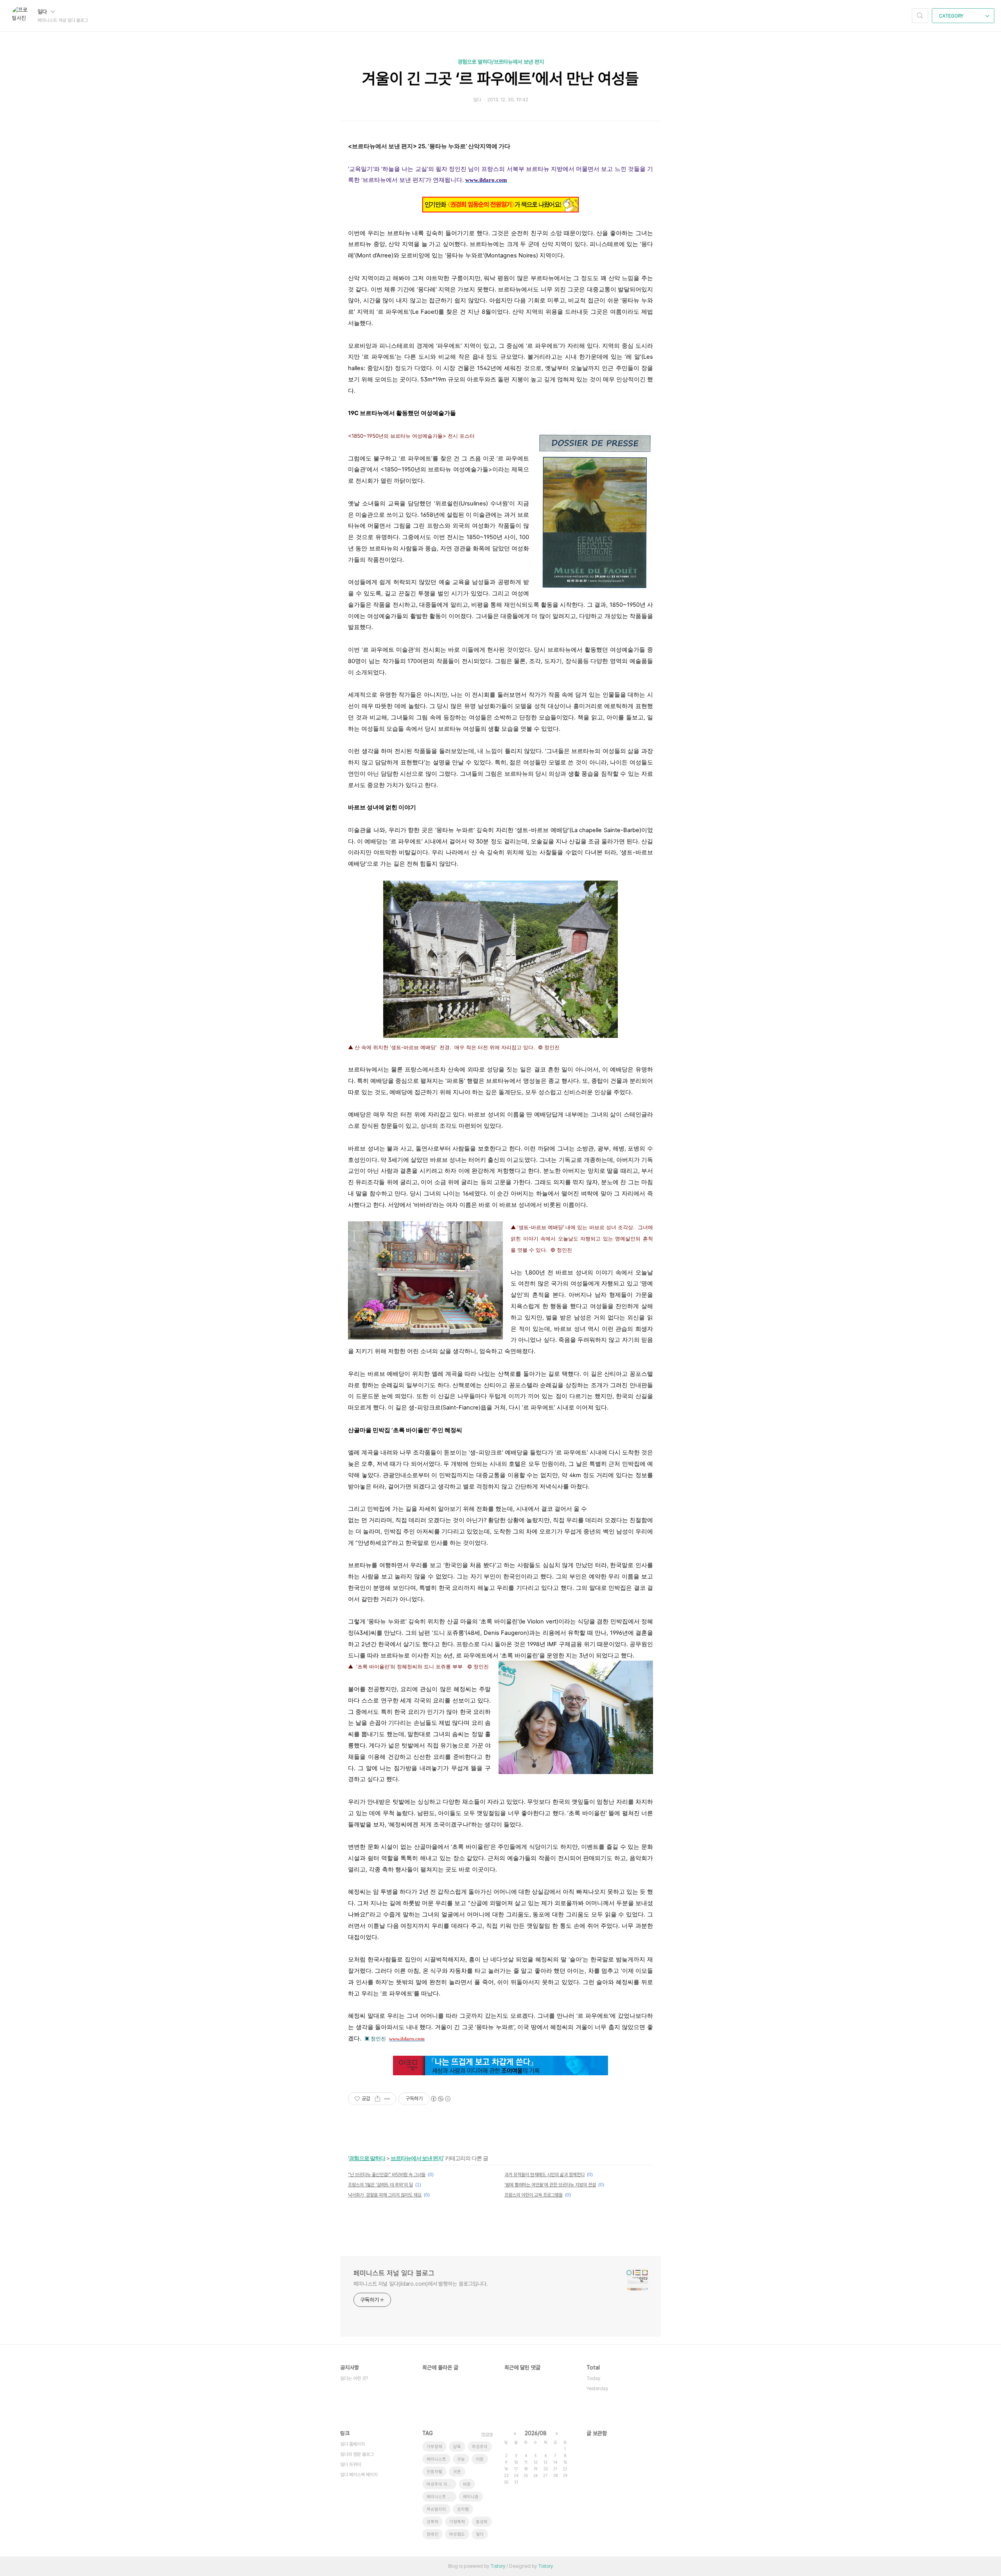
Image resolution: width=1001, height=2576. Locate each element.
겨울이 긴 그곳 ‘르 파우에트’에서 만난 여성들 (500, 79)
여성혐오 (457, 2534)
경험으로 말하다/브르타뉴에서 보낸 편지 (501, 62)
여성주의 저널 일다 (441, 2484)
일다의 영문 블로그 (357, 2454)
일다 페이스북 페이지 (359, 2475)
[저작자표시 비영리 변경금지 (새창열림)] (440, 2099)
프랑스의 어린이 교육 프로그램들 (534, 2195)
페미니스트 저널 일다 (441, 2497)
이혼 (480, 2459)
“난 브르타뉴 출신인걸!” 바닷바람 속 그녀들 (387, 2175)
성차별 (463, 2509)
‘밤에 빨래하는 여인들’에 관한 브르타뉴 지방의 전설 (550, 2185)
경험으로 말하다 (367, 2158)
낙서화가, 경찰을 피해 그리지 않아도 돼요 (385, 2195)
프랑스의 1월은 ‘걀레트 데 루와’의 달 (380, 2185)
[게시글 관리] (387, 2099)
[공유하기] (378, 2099)
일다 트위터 (351, 2465)
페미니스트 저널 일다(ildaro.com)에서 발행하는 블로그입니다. (421, 2284)
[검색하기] (920, 16)
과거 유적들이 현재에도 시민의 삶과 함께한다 (544, 2175)
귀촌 (457, 2472)
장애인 (432, 2534)
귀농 (461, 2459)
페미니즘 (471, 2497)
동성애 (482, 2522)
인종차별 (434, 2472)
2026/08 (536, 2433)
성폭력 (432, 2522)
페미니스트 (436, 2459)
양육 (457, 2447)
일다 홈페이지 (353, 2444)
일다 (43, 12)
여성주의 (480, 2447)
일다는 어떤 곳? (354, 2378)
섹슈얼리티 (436, 2509)
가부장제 (434, 2447)
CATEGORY (952, 16)
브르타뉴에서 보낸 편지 (417, 2158)
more (487, 2434)
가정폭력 (457, 2522)
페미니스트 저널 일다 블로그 (394, 2273)
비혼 (467, 2484)
